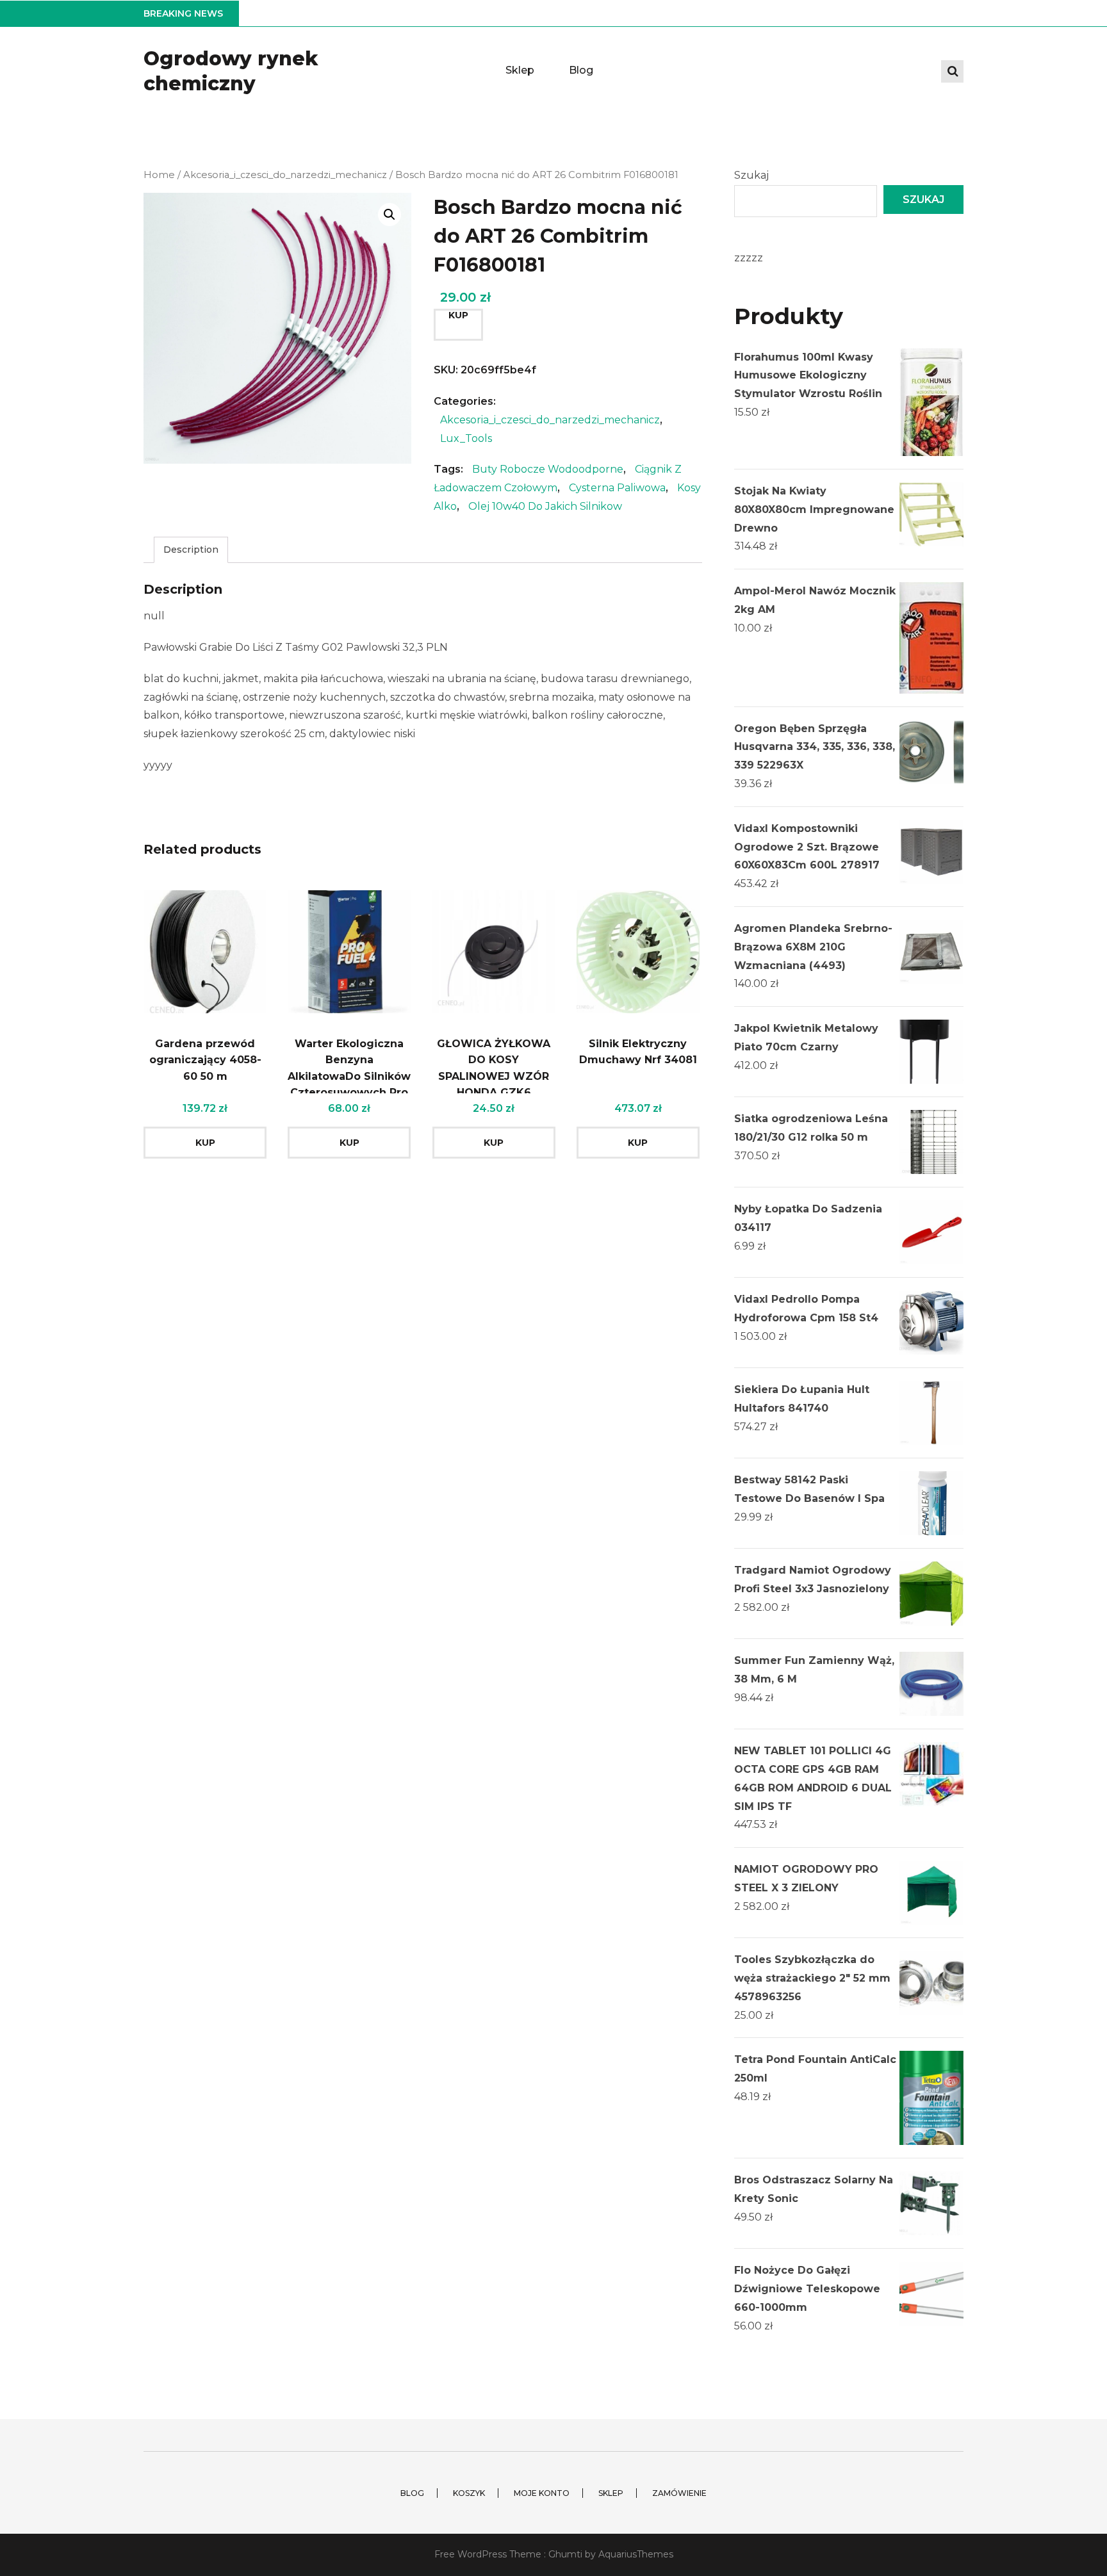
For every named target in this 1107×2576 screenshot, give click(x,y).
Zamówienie (679, 2493)
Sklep (520, 70)
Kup (458, 315)
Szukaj (751, 175)
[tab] (191, 550)
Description (191, 550)
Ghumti (565, 2554)
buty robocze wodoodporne (548, 469)
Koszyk (469, 2493)
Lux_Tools (466, 438)
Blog (581, 70)
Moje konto (542, 2493)
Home (159, 175)
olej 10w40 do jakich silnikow (545, 506)
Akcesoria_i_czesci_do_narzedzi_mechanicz (285, 175)
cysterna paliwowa (617, 488)
